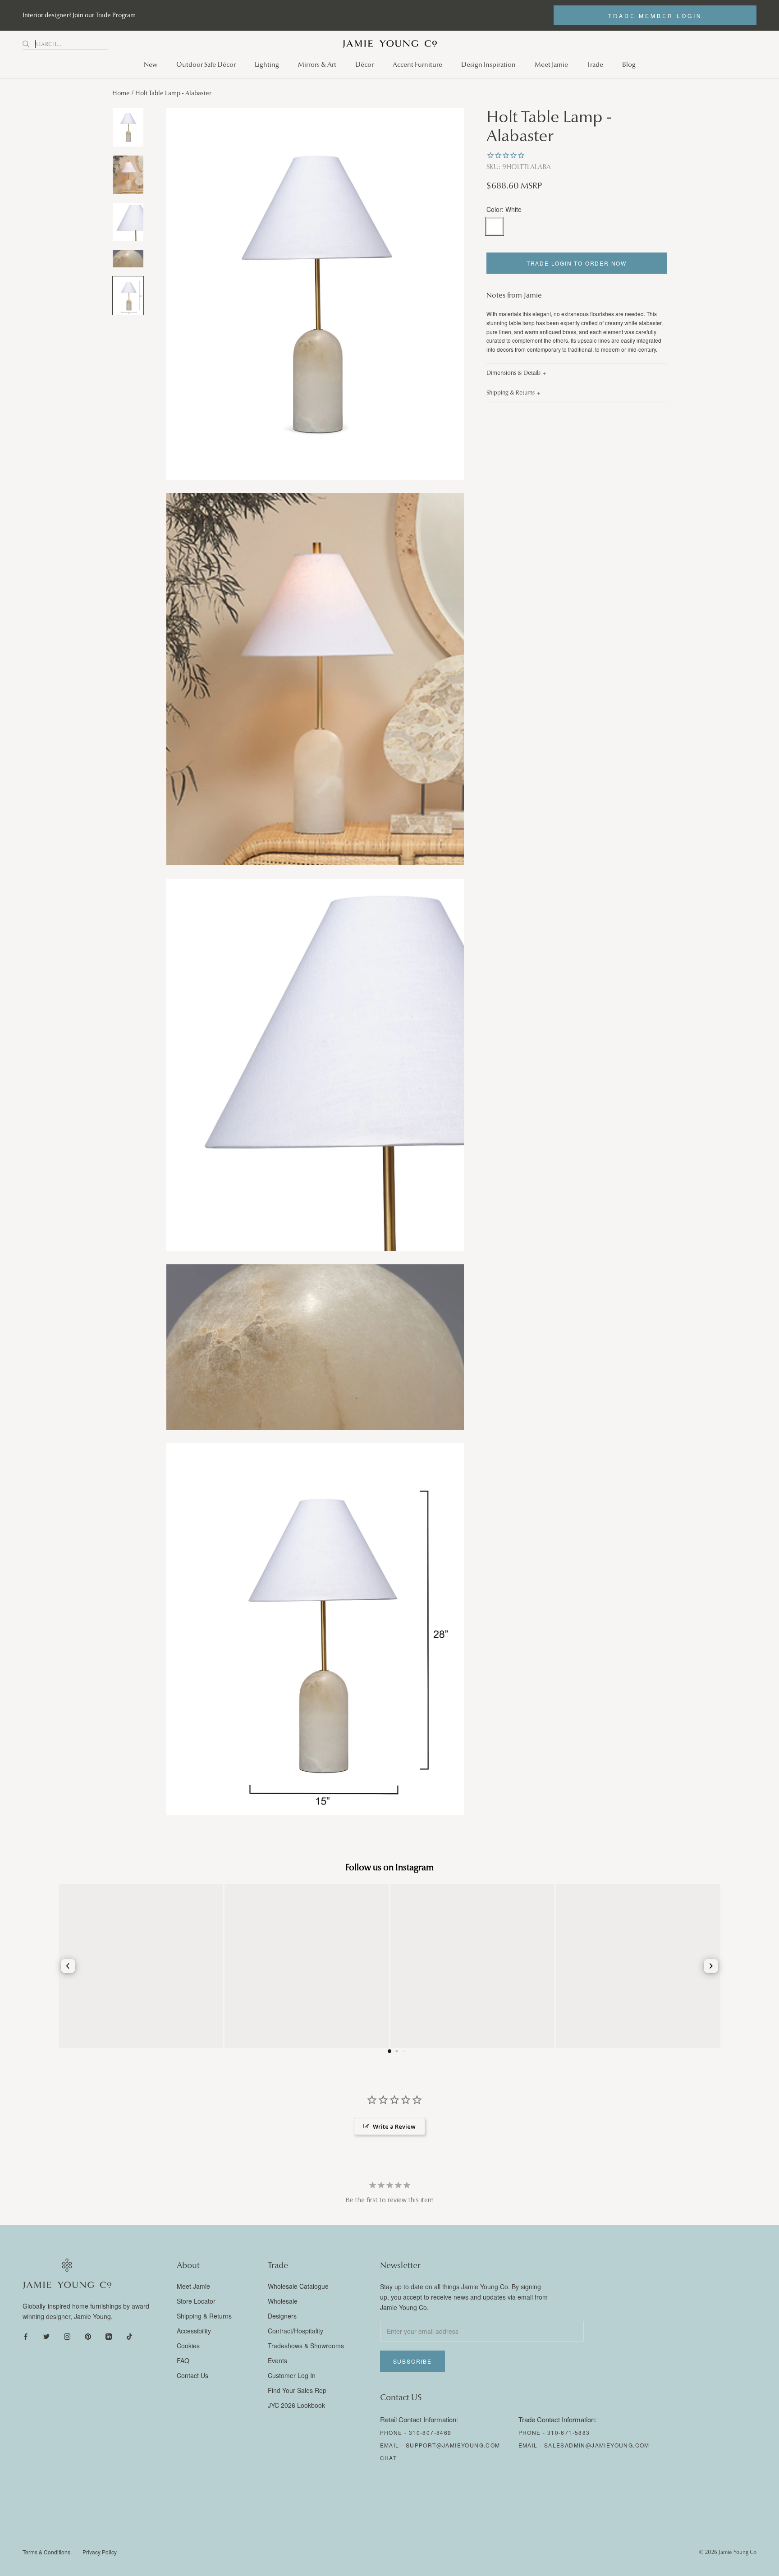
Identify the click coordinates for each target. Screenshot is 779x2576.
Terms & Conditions (46, 2552)
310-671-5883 (569, 2432)
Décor (364, 64)
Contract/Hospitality (296, 2331)
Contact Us (192, 2375)
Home (121, 93)
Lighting (267, 64)
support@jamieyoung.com (453, 2445)
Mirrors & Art (317, 64)
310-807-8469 (430, 2432)
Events (277, 2360)
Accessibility (194, 2331)
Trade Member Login (655, 16)
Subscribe (412, 2361)
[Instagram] (67, 2336)
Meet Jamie (551, 64)
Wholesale (283, 2301)
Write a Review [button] (394, 2126)
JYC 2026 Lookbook (296, 2405)
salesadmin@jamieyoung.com (597, 2445)
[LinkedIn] (109, 2336)
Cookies (188, 2346)
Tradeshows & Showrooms (306, 2346)
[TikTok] (129, 2336)
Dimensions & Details (513, 373)
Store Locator (196, 2301)
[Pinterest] (88, 2336)
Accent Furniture (417, 64)
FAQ (183, 2360)
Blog (629, 64)
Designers (282, 2316)
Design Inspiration (488, 64)
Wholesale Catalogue (298, 2286)
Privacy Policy (100, 2552)
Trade (595, 64)
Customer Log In (292, 2375)
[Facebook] (26, 2336)
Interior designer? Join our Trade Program (79, 15)
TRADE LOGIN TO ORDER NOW (577, 263)
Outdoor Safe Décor (206, 64)
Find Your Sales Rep (297, 2390)
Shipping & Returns (511, 393)
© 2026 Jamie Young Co (728, 2552)
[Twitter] (46, 2336)
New (151, 64)
